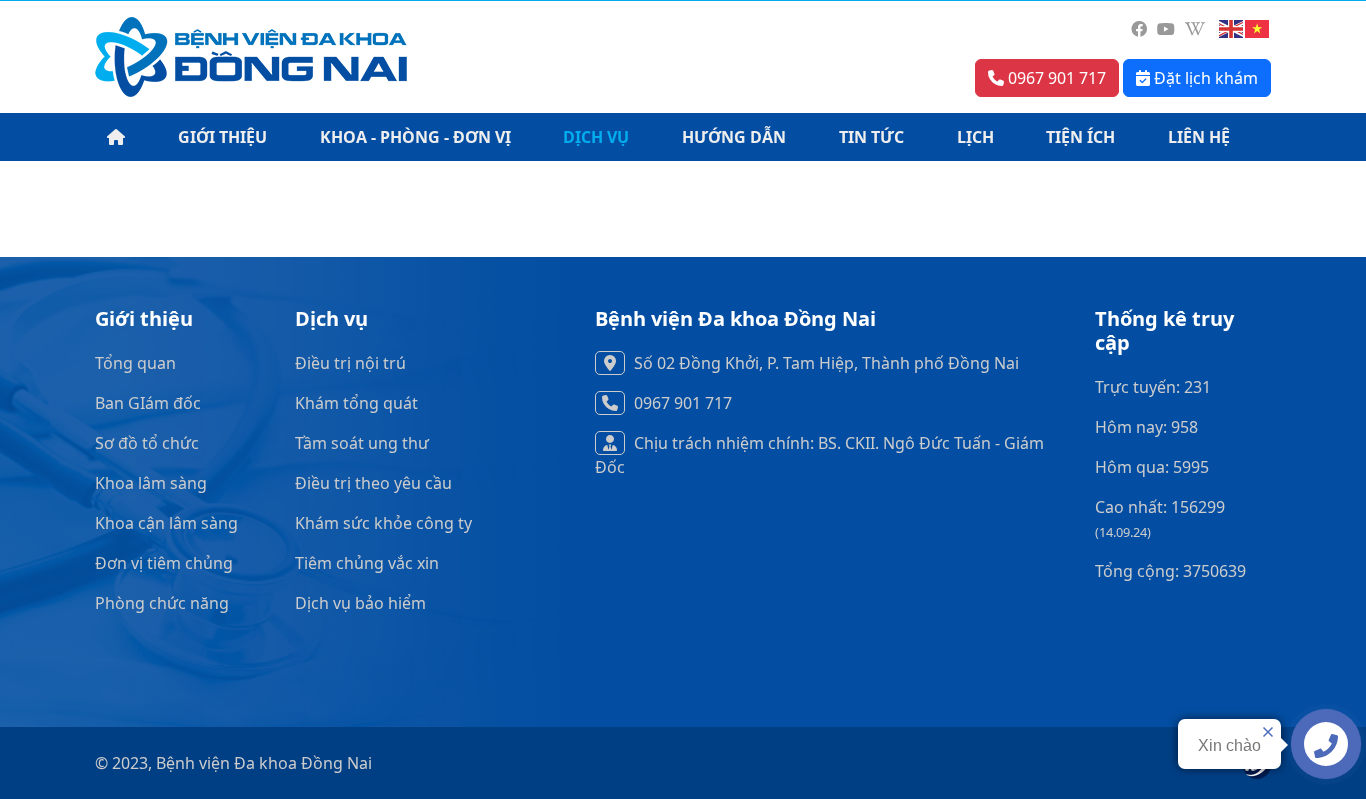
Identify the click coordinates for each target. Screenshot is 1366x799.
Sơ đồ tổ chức (147, 443)
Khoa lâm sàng (151, 483)
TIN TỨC (871, 137)
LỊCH (975, 137)
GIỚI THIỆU (222, 137)
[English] (1232, 29)
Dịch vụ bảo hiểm (360, 603)
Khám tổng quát (356, 403)
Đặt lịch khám (1204, 78)
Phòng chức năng (162, 603)
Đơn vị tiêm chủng (164, 563)
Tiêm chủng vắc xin (367, 563)
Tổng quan (135, 363)
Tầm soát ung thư (362, 443)
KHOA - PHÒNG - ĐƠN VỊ (415, 137)
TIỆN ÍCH (1080, 137)
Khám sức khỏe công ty (383, 523)
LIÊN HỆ (1199, 137)
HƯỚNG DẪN (734, 137)
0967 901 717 (1055, 78)
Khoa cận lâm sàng (166, 523)
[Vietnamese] (1258, 29)
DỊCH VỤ (596, 137)
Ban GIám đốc (148, 403)
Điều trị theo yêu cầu (373, 483)
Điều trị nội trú (350, 363)
